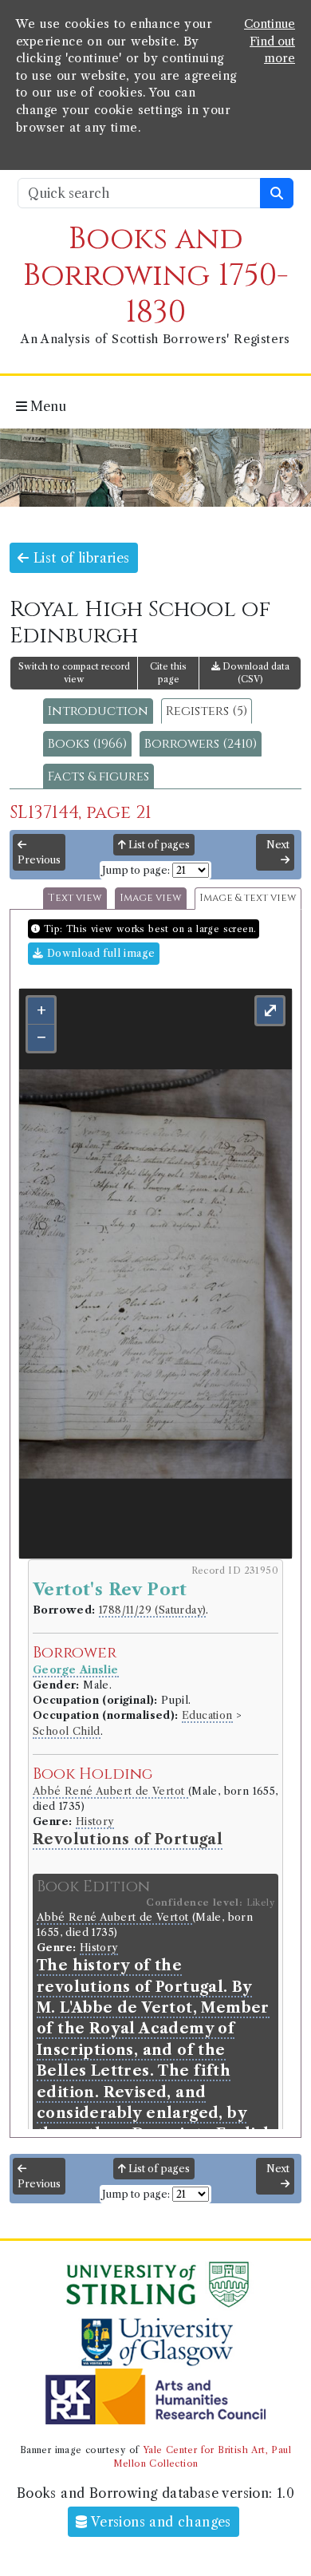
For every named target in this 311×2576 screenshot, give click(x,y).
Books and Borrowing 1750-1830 (156, 276)
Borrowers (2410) (201, 744)
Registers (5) (207, 711)
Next (278, 845)
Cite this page (168, 673)
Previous (39, 860)
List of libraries (79, 558)
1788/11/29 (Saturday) (152, 1610)
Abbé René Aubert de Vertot (110, 1791)
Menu (47, 406)
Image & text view (248, 898)
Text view (75, 898)
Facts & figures (98, 776)
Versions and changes (159, 2522)
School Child (67, 1731)
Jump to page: (136, 870)
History (95, 1821)
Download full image (99, 953)
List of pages (158, 845)
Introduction (98, 711)
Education (207, 1715)
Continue (270, 24)
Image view (151, 898)
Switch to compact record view (74, 673)
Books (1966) (87, 744)
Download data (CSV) (255, 673)
